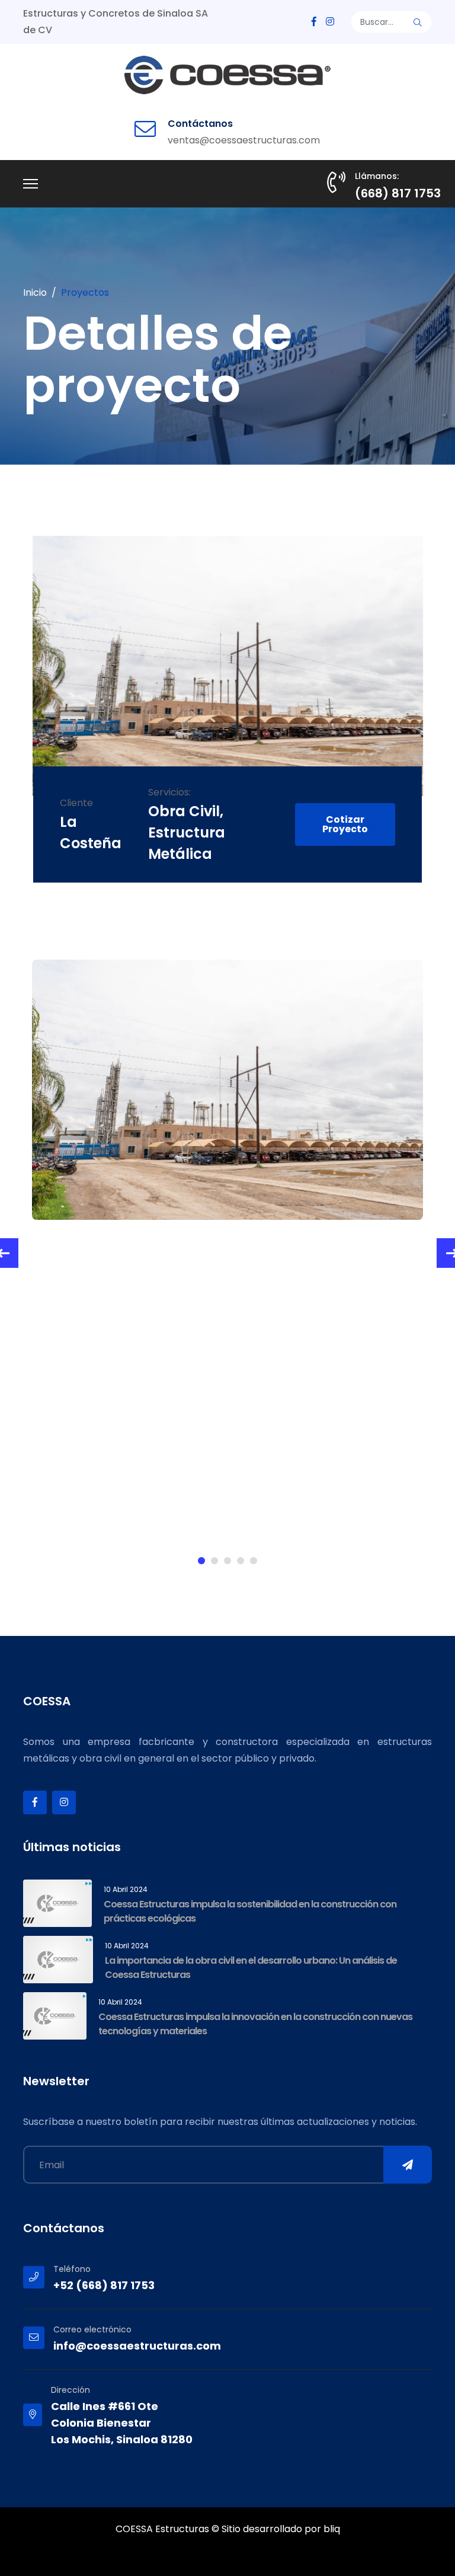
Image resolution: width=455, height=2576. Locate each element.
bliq (332, 2529)
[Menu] (31, 184)
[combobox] (392, 22)
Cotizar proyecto (345, 824)
